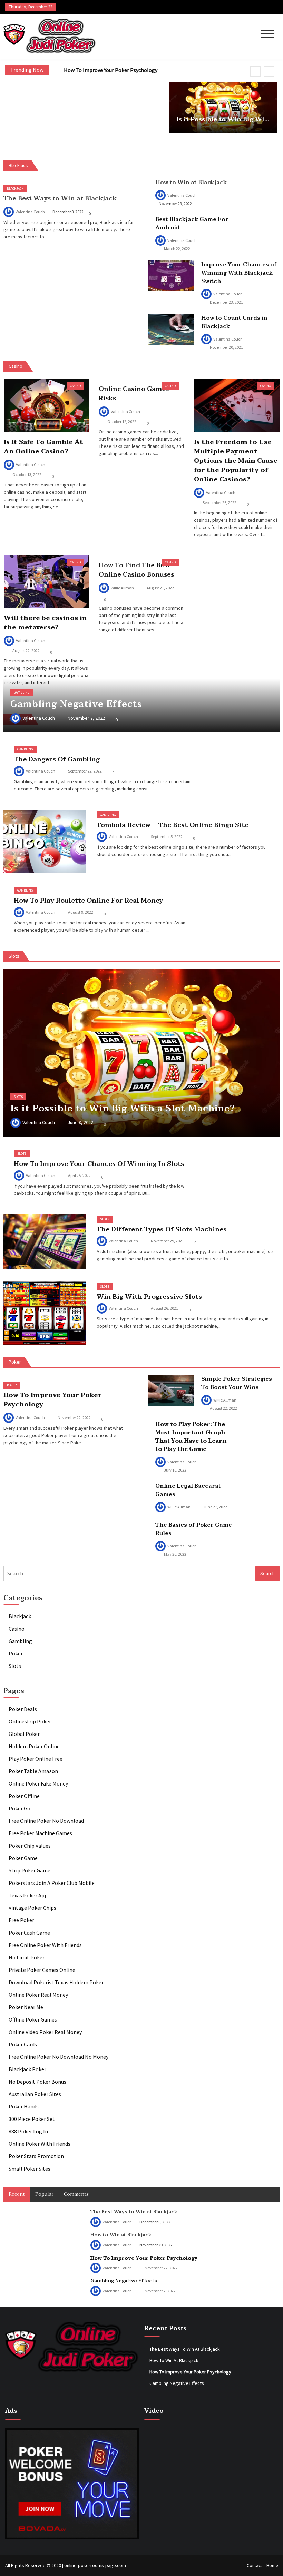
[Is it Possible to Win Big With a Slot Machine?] (141, 1053)
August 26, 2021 (164, 1308)
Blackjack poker (27, 2069)
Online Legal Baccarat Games (188, 1490)
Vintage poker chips (32, 1908)
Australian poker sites (35, 2094)
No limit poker (27, 1957)
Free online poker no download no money (58, 2057)
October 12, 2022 (122, 421)
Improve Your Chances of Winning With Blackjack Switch (239, 273)
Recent (17, 2194)
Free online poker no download (46, 1821)
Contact (254, 2565)
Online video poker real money (45, 2032)
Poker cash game (29, 1933)
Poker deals (23, 1709)
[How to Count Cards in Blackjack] (171, 329)
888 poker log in (28, 2131)
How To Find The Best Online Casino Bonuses (136, 570)
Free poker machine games (40, 1833)
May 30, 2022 (175, 1554)
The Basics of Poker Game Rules (194, 1529)
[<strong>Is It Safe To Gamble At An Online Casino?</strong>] (47, 406)
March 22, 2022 (177, 249)
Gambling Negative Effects (76, 704)
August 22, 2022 (26, 651)
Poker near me (26, 2007)
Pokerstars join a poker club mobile (52, 1883)
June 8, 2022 (80, 1122)
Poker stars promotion (36, 2156)
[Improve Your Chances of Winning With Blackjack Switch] (171, 276)
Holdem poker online (34, 1746)
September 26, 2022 (219, 503)
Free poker (21, 1920)
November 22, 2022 (74, 1418)
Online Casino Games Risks (134, 394)
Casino (75, 386)
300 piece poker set (32, 2119)
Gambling (22, 692)
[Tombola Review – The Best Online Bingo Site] (45, 842)
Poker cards (23, 2044)
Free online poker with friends (45, 1945)
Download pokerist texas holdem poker (56, 1982)
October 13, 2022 (27, 475)
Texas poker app (28, 1895)
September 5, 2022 (167, 837)
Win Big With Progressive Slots (149, 1297)
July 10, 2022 (175, 1470)
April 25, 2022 (79, 1175)
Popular (44, 2194)
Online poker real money (38, 1995)
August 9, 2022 (81, 912)
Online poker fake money (38, 1783)
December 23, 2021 (226, 302)
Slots (18, 1097)
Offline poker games (33, 2019)
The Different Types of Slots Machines (162, 1229)
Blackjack (15, 189)
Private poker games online (42, 1970)
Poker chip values (30, 1846)
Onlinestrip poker (30, 1721)
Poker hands (24, 2106)
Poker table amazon (33, 1771)
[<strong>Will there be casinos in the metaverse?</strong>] (47, 582)
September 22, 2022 (85, 771)
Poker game (23, 1858)
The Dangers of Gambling (57, 759)
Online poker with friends (40, 2144)
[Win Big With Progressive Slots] (45, 1313)
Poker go (19, 1808)
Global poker (24, 1734)
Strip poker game (30, 1870)
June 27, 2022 (215, 1507)
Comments (76, 2194)
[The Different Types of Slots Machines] (45, 1242)
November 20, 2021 (226, 347)
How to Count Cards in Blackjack (234, 322)
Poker (12, 1385)
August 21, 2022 (160, 588)
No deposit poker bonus (37, 2082)
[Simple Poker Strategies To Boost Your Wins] (171, 1390)
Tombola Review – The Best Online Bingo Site (173, 825)
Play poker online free (36, 1759)
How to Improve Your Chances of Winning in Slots (99, 1164)
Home (272, 2565)
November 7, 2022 (86, 718)
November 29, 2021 (167, 1241)
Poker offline (24, 1796)
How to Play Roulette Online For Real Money (88, 901)
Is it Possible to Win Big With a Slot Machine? (223, 120)
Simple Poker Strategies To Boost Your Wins (237, 1383)
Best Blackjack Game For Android (192, 224)
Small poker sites (30, 2169)
